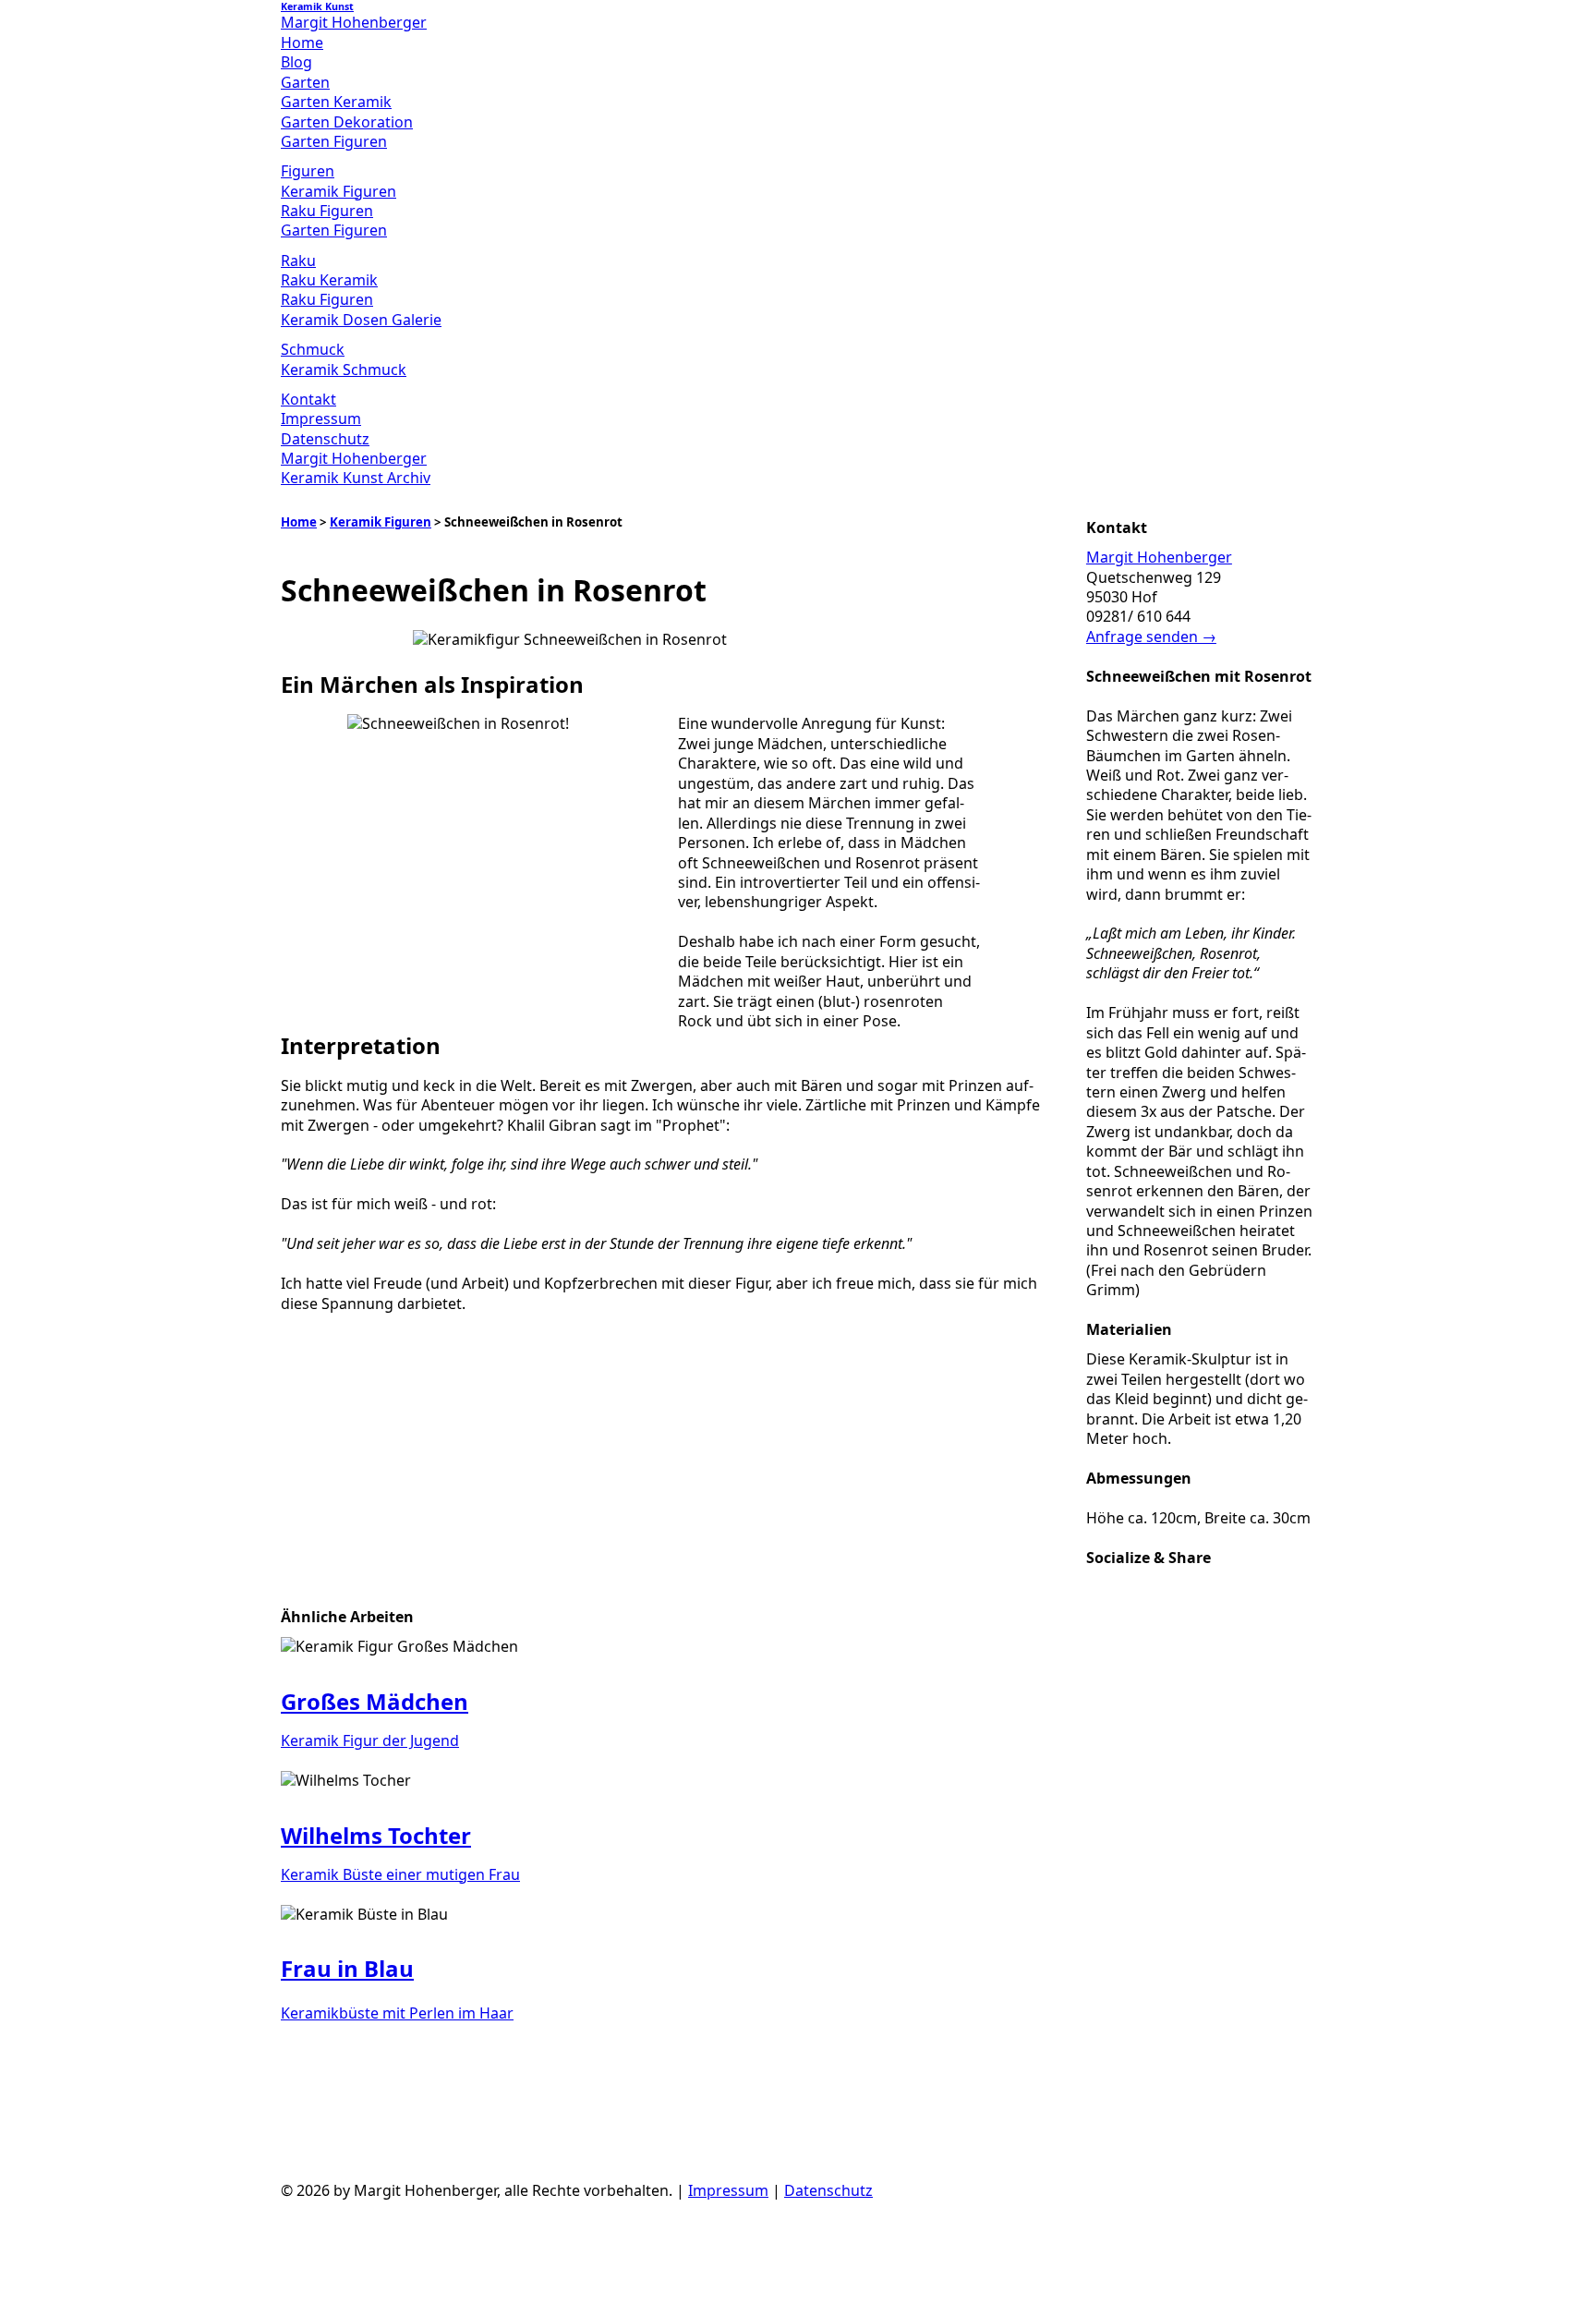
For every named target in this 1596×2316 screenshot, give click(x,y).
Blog (296, 62)
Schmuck (313, 349)
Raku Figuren (327, 211)
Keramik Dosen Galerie (361, 320)
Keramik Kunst (317, 6)
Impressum (321, 418)
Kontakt (308, 399)
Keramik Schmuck (344, 370)
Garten (305, 82)
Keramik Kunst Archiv (356, 478)
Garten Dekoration (347, 122)
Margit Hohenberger (354, 458)
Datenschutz (325, 439)
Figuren (308, 171)
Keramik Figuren (339, 191)
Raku (298, 261)
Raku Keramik (329, 280)
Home (302, 42)
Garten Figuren (334, 141)
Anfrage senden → (1151, 637)
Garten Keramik (336, 102)
